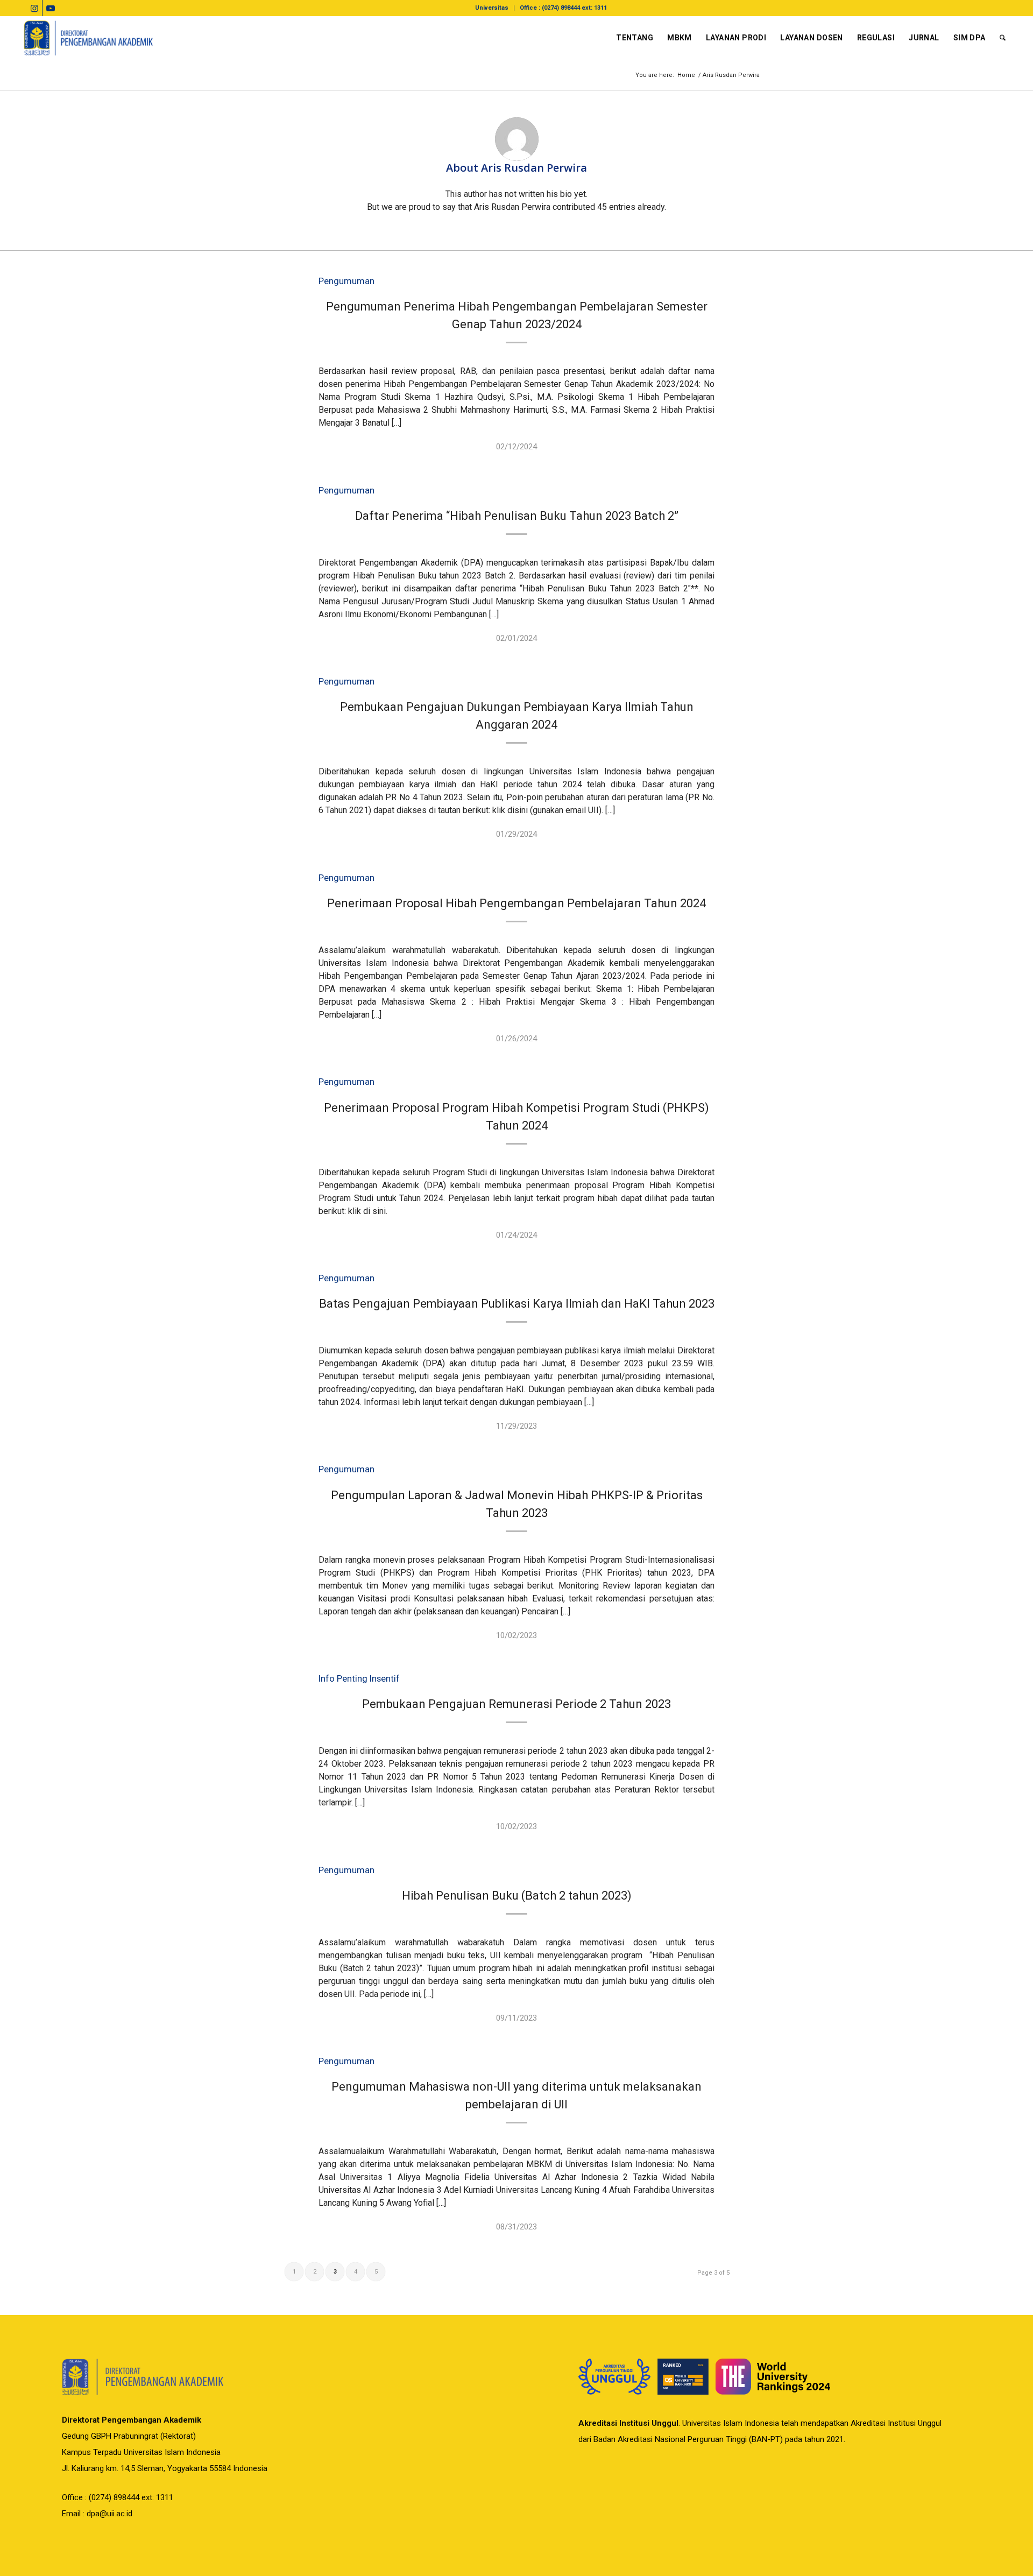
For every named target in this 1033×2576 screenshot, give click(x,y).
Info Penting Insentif (359, 1679)
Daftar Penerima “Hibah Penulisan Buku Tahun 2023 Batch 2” (517, 516)
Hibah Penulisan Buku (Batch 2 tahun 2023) (517, 1896)
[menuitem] (492, 8)
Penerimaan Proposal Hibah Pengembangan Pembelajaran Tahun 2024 (516, 903)
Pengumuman (346, 281)
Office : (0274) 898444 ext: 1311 (563, 8)
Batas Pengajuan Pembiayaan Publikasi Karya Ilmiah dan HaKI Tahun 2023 (517, 1304)
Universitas (492, 8)
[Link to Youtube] (51, 8)
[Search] (1003, 38)
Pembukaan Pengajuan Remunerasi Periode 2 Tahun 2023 (516, 1704)
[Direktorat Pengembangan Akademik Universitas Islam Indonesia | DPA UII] (89, 38)
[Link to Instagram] (34, 8)
